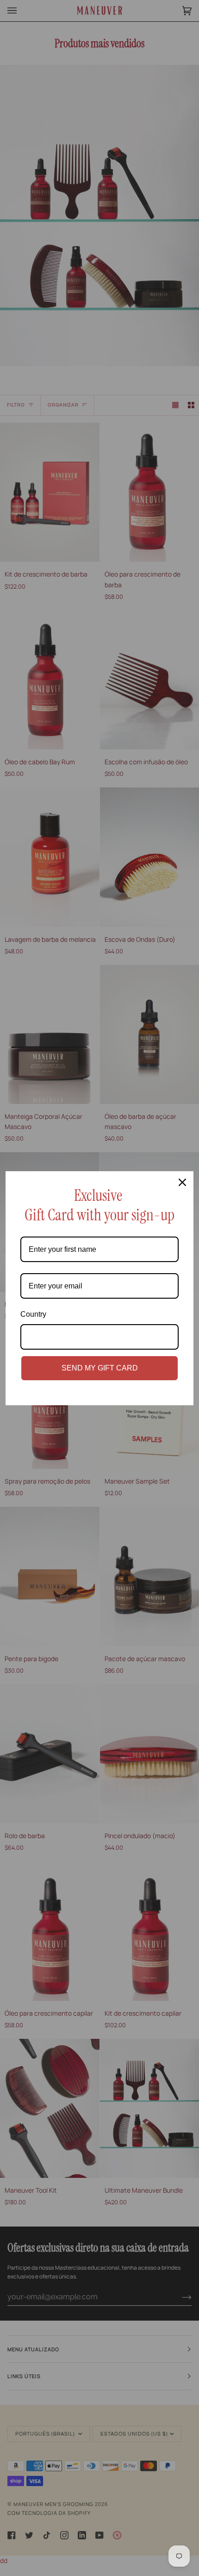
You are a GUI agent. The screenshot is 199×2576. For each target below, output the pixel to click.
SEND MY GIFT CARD (100, 1368)
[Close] (182, 1182)
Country (33, 1314)
